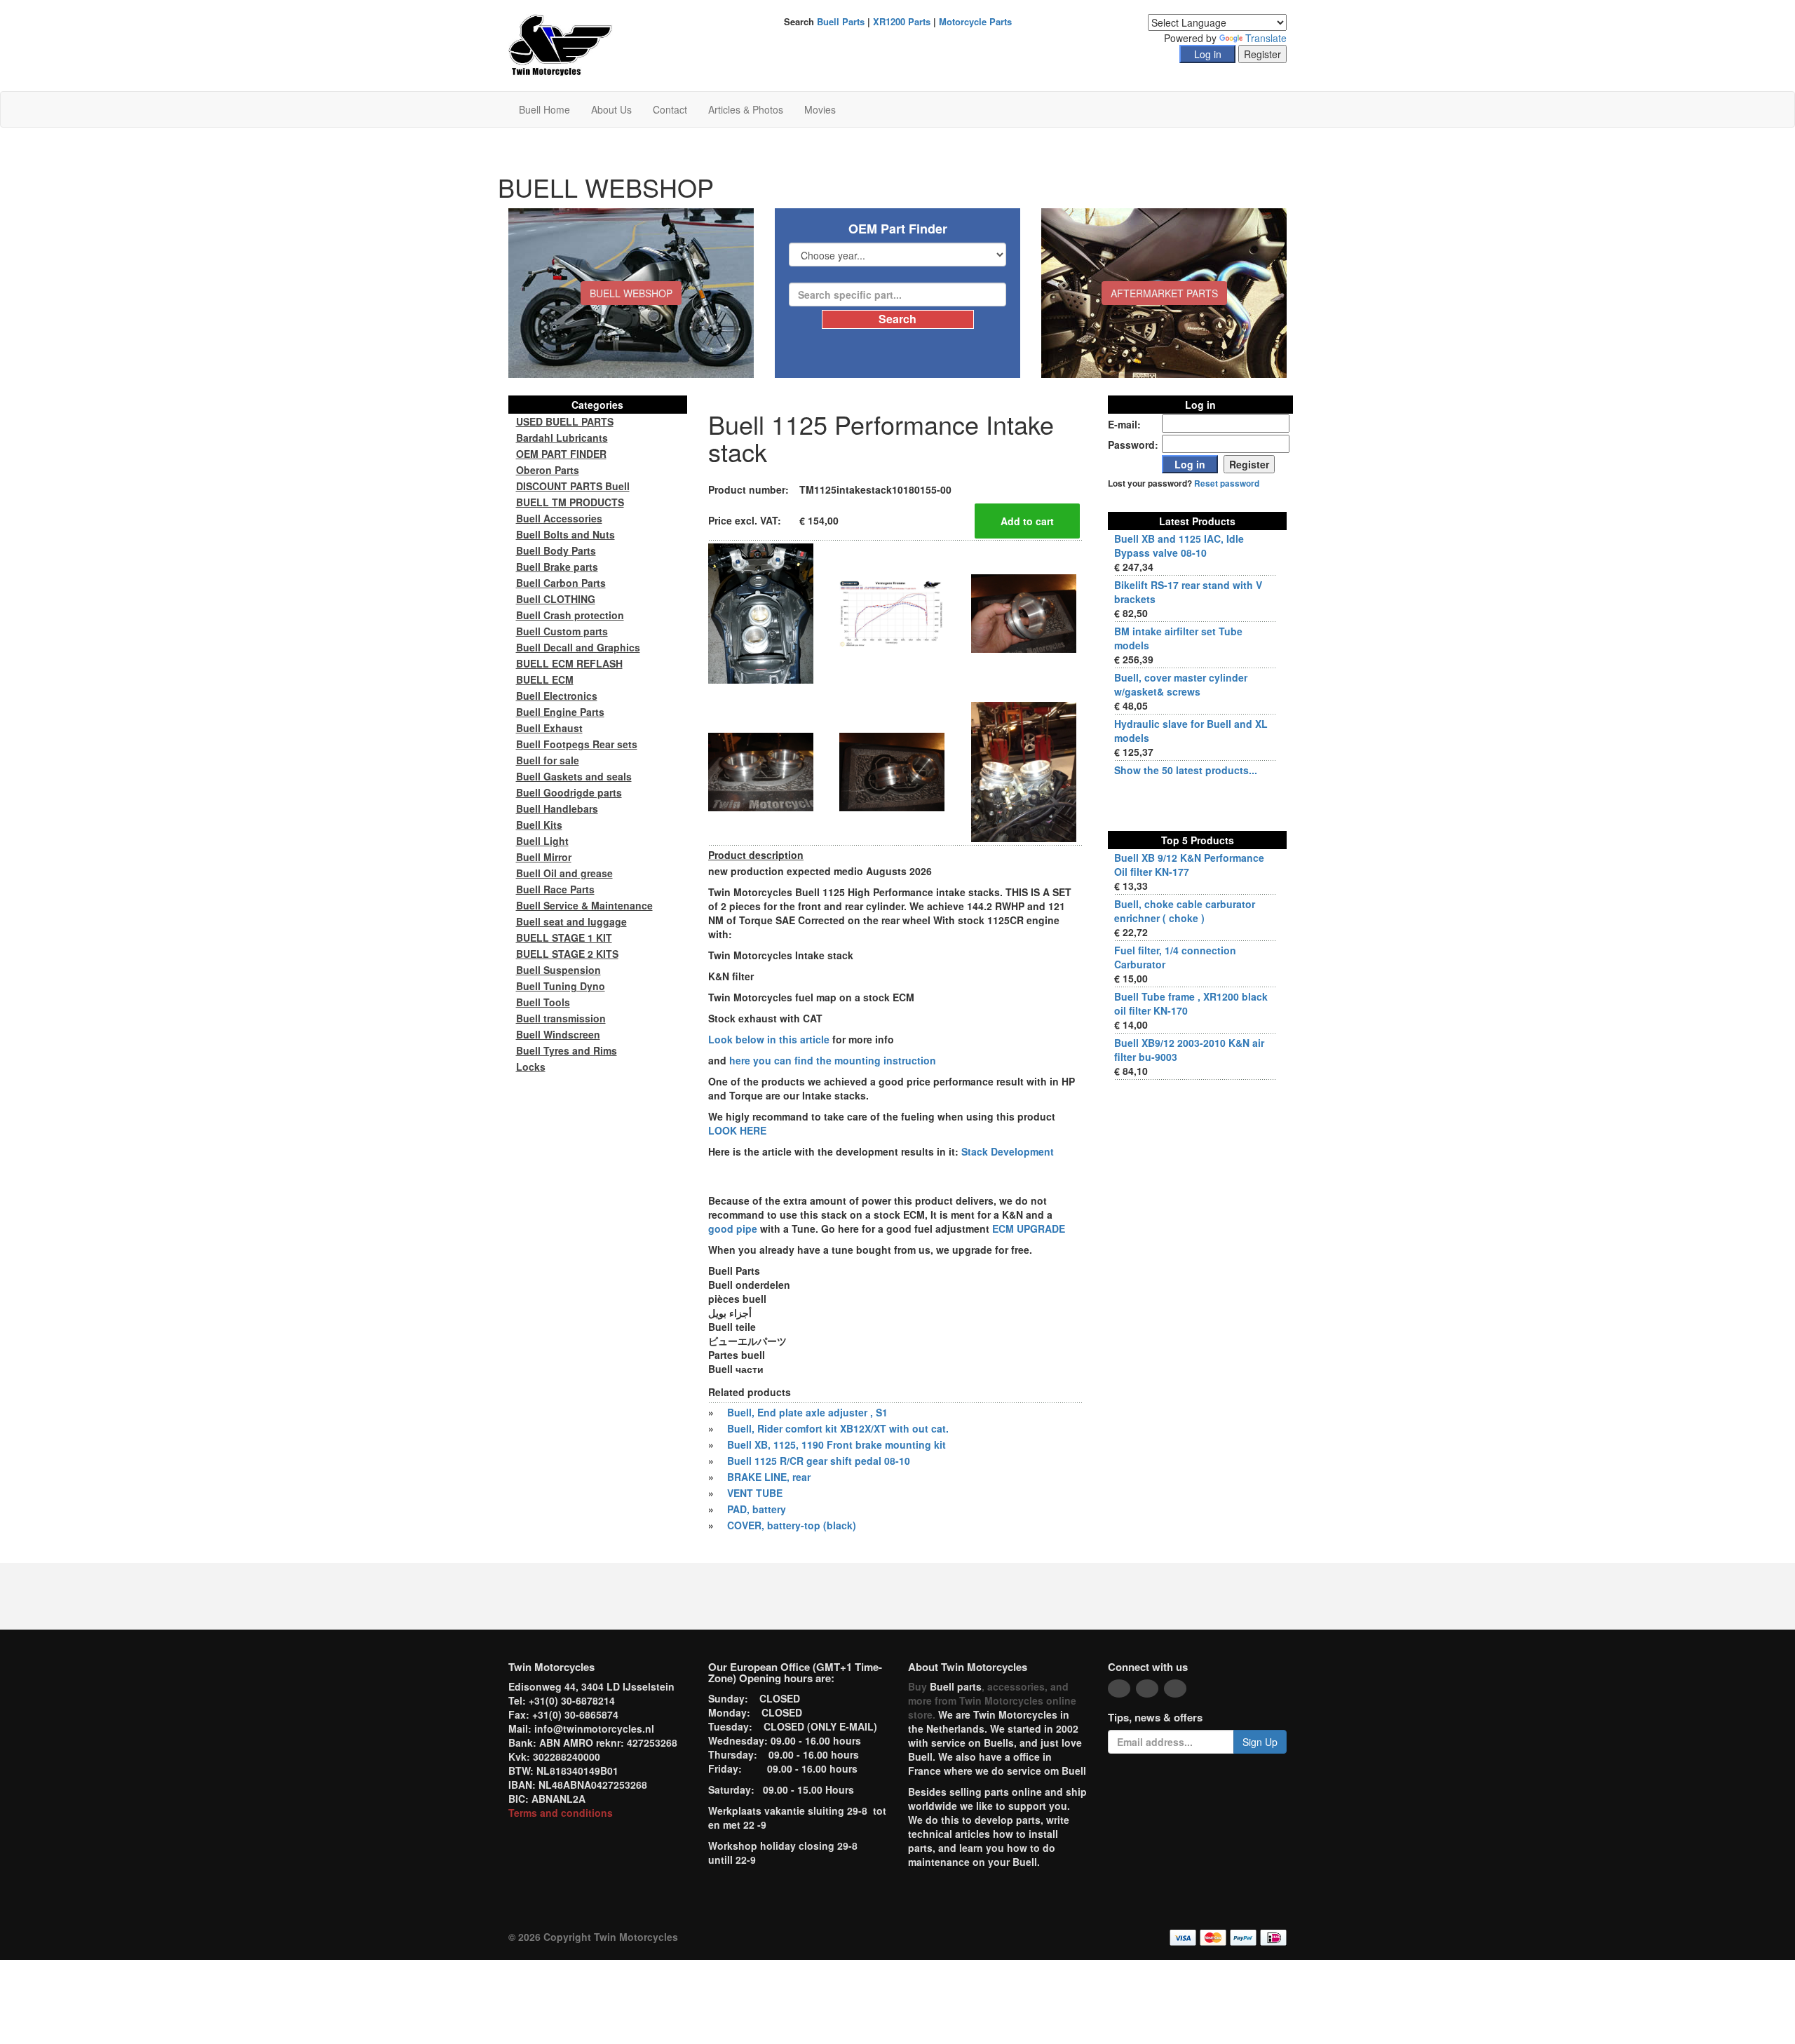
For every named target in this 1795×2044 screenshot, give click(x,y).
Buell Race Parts (555, 889)
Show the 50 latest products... (1186, 770)
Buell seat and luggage (571, 921)
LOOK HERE (737, 1130)
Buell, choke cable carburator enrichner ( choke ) (1185, 911)
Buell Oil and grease (564, 873)
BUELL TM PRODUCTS (570, 502)
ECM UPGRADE (1029, 1229)
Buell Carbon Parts (561, 583)
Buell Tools (543, 1002)
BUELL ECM (545, 679)
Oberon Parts (548, 470)
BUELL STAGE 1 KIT (564, 938)
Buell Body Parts (556, 550)
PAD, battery (757, 1509)
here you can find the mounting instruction (833, 1060)
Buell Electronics (557, 696)
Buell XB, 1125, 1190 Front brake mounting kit (836, 1444)
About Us (611, 109)
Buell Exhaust (549, 728)
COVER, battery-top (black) (792, 1525)
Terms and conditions (561, 1813)
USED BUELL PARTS (565, 421)
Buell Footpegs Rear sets (577, 744)
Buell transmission (561, 1018)
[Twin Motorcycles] (561, 44)
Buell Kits (539, 825)
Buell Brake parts (557, 567)
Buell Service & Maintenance (584, 905)
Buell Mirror (544, 857)
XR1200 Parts (902, 21)
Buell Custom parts (562, 631)
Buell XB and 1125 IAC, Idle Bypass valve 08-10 (1179, 546)
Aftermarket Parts (1164, 293)
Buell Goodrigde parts (569, 792)
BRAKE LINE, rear (769, 1477)
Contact (670, 109)
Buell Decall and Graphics (578, 647)
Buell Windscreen (558, 1034)
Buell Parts (841, 21)
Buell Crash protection (570, 615)
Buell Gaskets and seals (574, 776)
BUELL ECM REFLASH (569, 663)
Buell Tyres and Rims (567, 1050)
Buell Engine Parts (560, 712)
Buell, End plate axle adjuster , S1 (807, 1412)
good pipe (734, 1229)
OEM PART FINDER (561, 454)
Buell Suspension (558, 970)
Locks (531, 1067)
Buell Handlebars (557, 808)
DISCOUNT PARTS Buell (573, 486)
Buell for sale (548, 760)
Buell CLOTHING (556, 599)
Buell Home (544, 109)
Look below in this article (769, 1039)
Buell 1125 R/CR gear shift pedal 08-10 (819, 1461)
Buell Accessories (559, 518)
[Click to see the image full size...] (761, 612)
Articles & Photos (746, 109)
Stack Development (1008, 1151)
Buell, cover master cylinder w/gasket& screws (1181, 684)
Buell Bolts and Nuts (565, 534)
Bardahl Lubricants (562, 438)
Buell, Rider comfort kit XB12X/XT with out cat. (838, 1428)
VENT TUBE (755, 1493)
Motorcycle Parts (975, 21)
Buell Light (542, 841)
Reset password (1227, 483)
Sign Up (1260, 1742)
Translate (1266, 38)
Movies (820, 109)
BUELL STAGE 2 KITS (567, 954)
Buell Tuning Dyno (561, 986)
